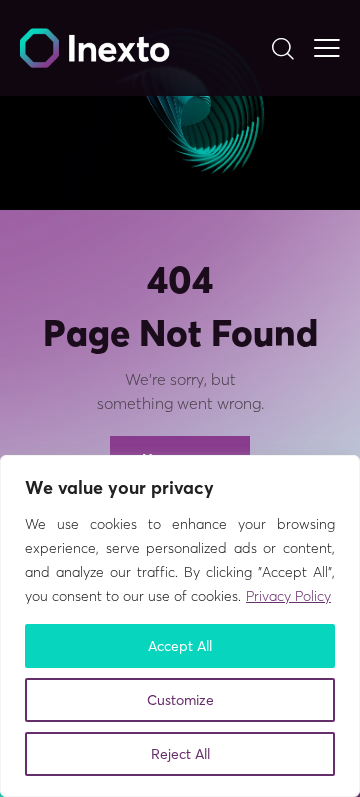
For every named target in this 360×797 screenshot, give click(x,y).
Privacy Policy (288, 596)
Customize (180, 700)
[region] (180, 626)
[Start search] (282, 48)
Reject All (180, 754)
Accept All (180, 646)
